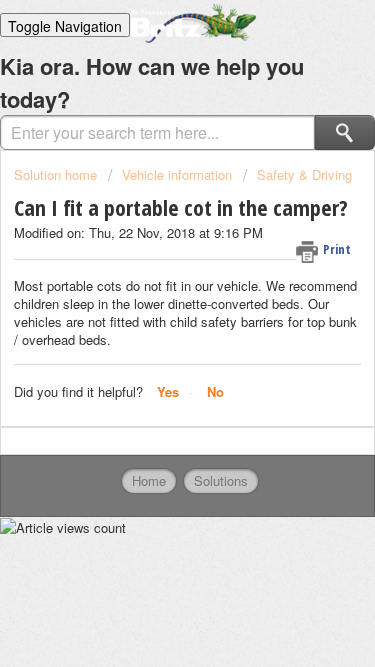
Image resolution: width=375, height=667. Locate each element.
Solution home (57, 174)
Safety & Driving (304, 174)
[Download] (151, 312)
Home (149, 480)
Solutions (221, 480)
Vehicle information (177, 174)
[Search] (345, 132)
